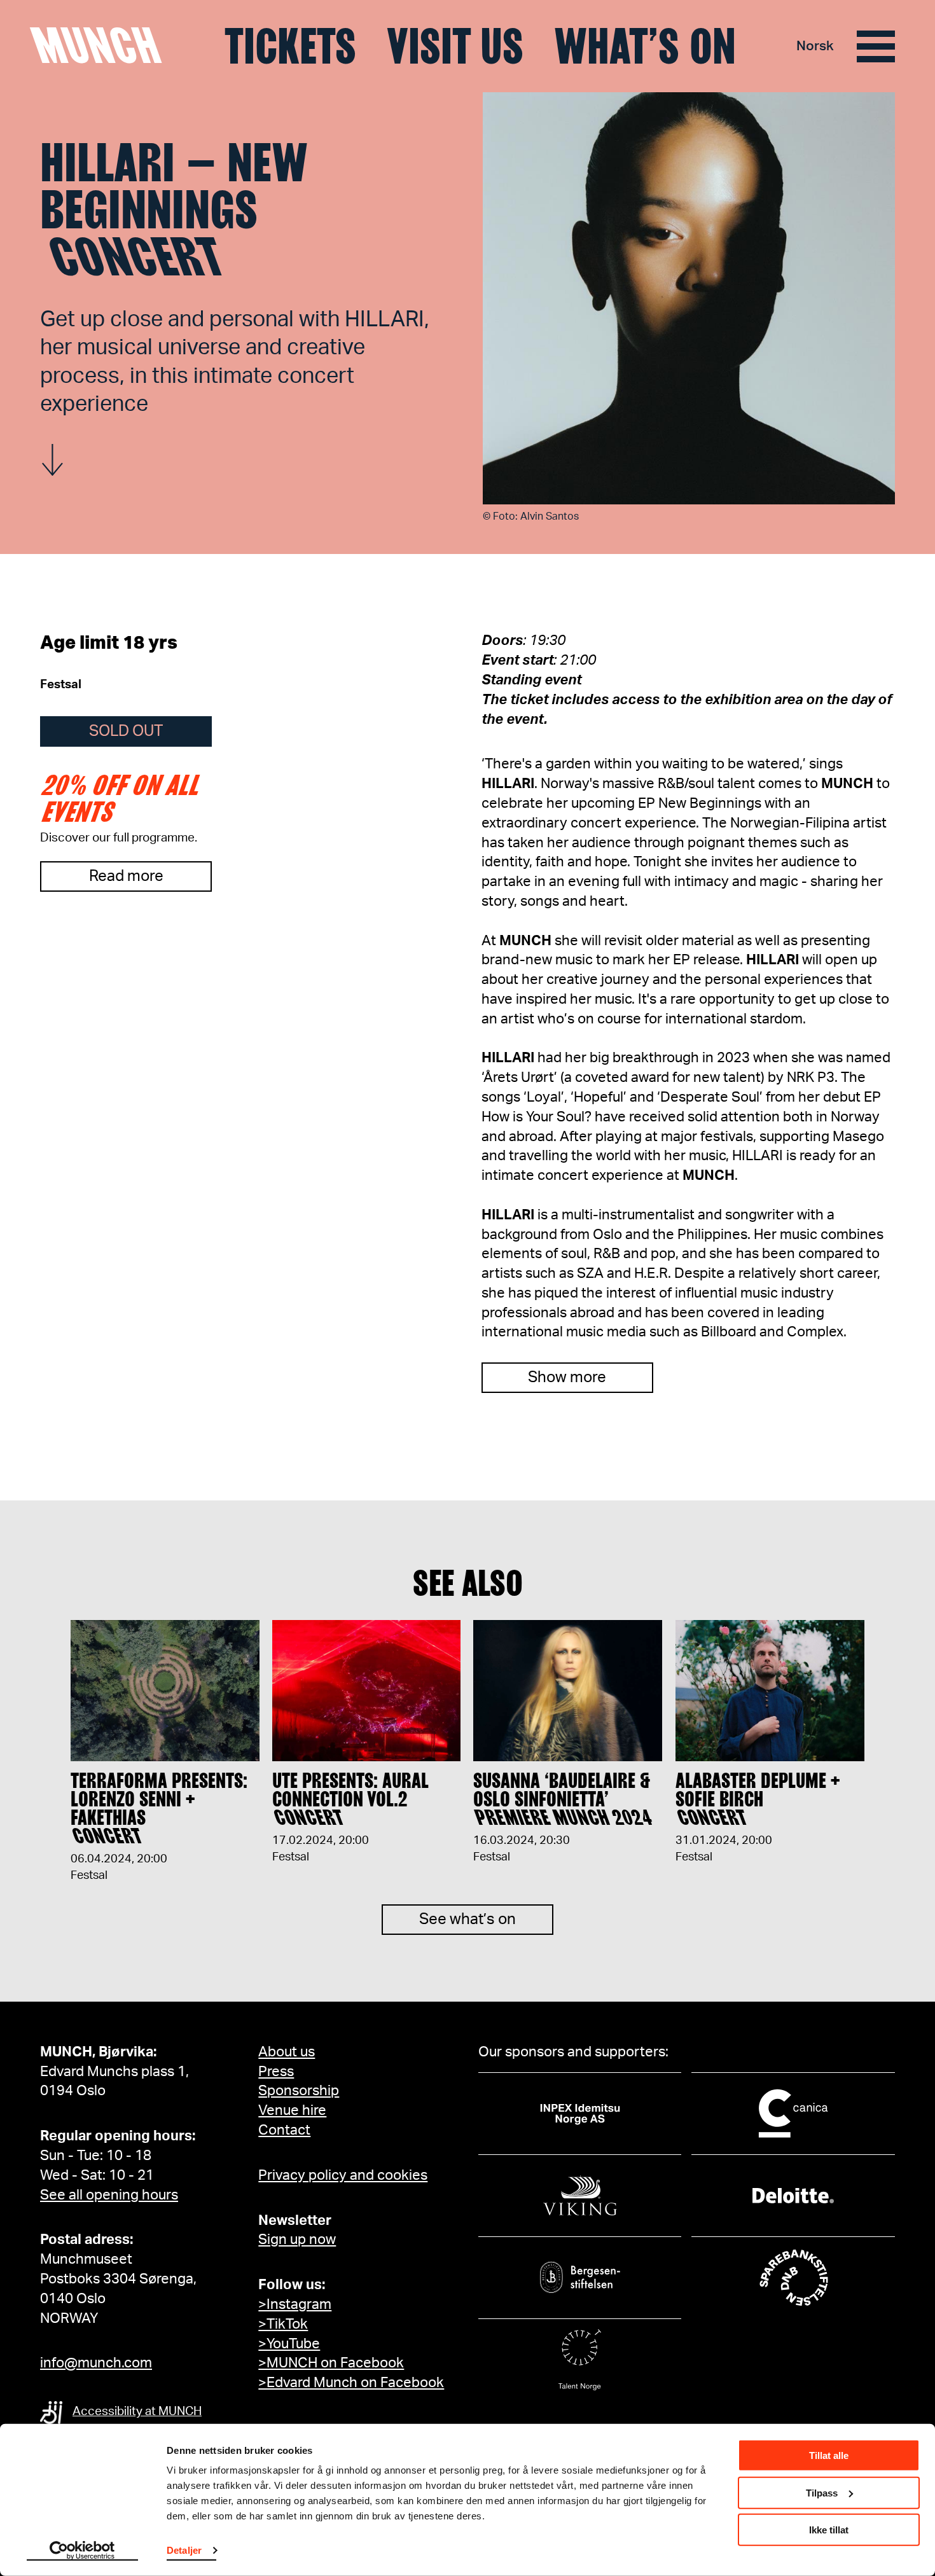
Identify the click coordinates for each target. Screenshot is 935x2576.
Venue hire (292, 2110)
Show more (567, 1378)
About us (287, 2052)
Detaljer (184, 2550)
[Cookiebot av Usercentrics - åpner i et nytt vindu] (82, 2551)
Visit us (455, 46)
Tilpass (822, 2492)
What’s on (645, 46)
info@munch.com (96, 2363)
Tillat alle (829, 2455)
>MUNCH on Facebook (331, 2363)
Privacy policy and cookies (343, 2175)
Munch (102, 46)
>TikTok (283, 2324)
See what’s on (468, 1920)
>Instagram (295, 2304)
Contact (284, 2130)
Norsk (815, 46)
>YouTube (289, 2344)
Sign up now (297, 2240)
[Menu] (876, 46)
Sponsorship (299, 2091)
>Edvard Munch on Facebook (351, 2383)
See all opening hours (109, 2195)
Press (276, 2072)
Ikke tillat (829, 2530)
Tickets (290, 46)
